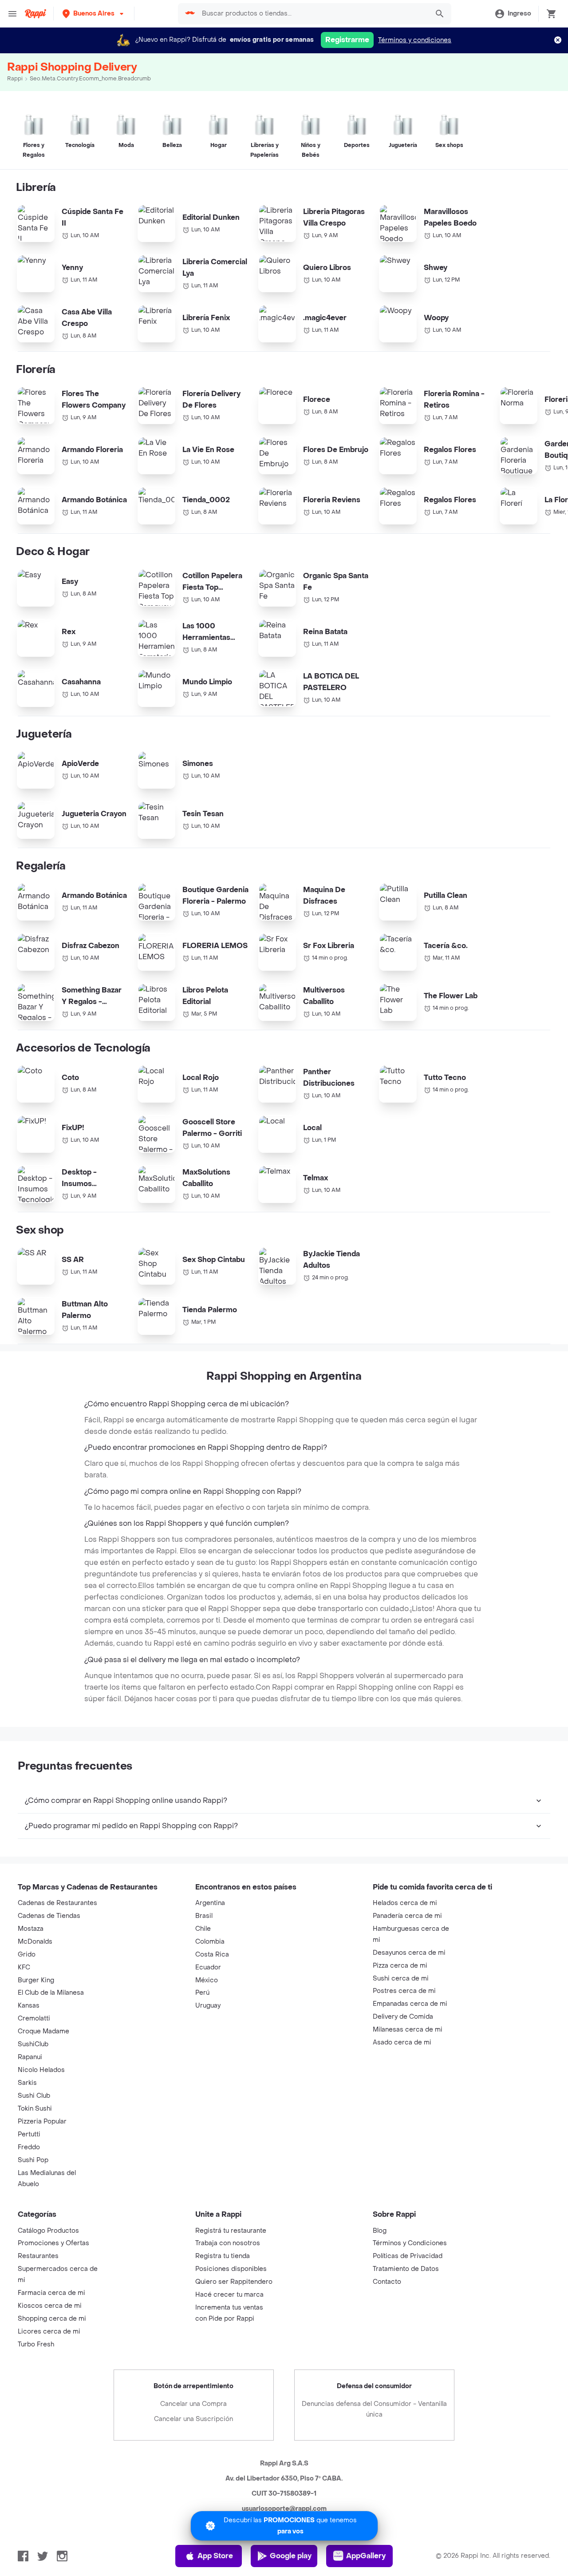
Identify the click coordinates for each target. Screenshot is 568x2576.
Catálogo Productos (48, 2231)
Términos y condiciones (415, 40)
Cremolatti (34, 2018)
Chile (203, 1929)
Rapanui (30, 2057)
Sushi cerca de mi (401, 1979)
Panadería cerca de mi (407, 1916)
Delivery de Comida (403, 2017)
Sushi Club (34, 2096)
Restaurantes (38, 2256)
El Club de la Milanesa (51, 1993)
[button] (94, 14)
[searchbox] (313, 14)
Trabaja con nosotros (228, 2243)
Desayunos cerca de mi (409, 1953)
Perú (202, 1993)
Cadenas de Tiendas (49, 1916)
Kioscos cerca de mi (50, 2306)
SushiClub (33, 2044)
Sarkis (27, 2083)
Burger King (36, 1980)
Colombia (210, 1942)
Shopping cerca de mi (52, 2319)
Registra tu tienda (223, 2256)
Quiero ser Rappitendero (234, 2282)
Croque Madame (43, 2031)
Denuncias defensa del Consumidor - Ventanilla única (374, 2409)
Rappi (15, 79)
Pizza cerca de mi (400, 1966)
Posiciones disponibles (231, 2269)
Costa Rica (212, 1955)
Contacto (387, 2282)
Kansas (29, 2006)
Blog (380, 2231)
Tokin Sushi (35, 2109)
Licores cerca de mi (49, 2332)
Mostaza (31, 1929)
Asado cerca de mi (402, 2042)
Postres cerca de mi (404, 1991)
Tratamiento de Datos (406, 2269)
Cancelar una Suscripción (193, 2419)
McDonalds (35, 1942)
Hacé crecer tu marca (229, 2295)
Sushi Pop (33, 2160)
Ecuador (208, 1967)
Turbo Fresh (36, 2344)
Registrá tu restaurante (231, 2231)
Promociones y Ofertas (53, 2243)
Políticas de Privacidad (408, 2256)
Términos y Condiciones (410, 2243)
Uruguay (208, 2006)
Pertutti (29, 2134)
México (207, 1980)
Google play (291, 2556)
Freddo (29, 2147)
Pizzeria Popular (42, 2122)
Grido (27, 1955)
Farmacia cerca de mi (51, 2293)
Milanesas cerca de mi (408, 2030)
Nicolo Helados (41, 2070)
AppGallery (366, 2556)
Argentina (210, 1903)
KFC (24, 1967)
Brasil (204, 1916)
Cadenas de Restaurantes (57, 1903)
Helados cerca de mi (405, 1903)
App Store (215, 2556)
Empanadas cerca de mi (410, 2004)
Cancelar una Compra (193, 2404)
